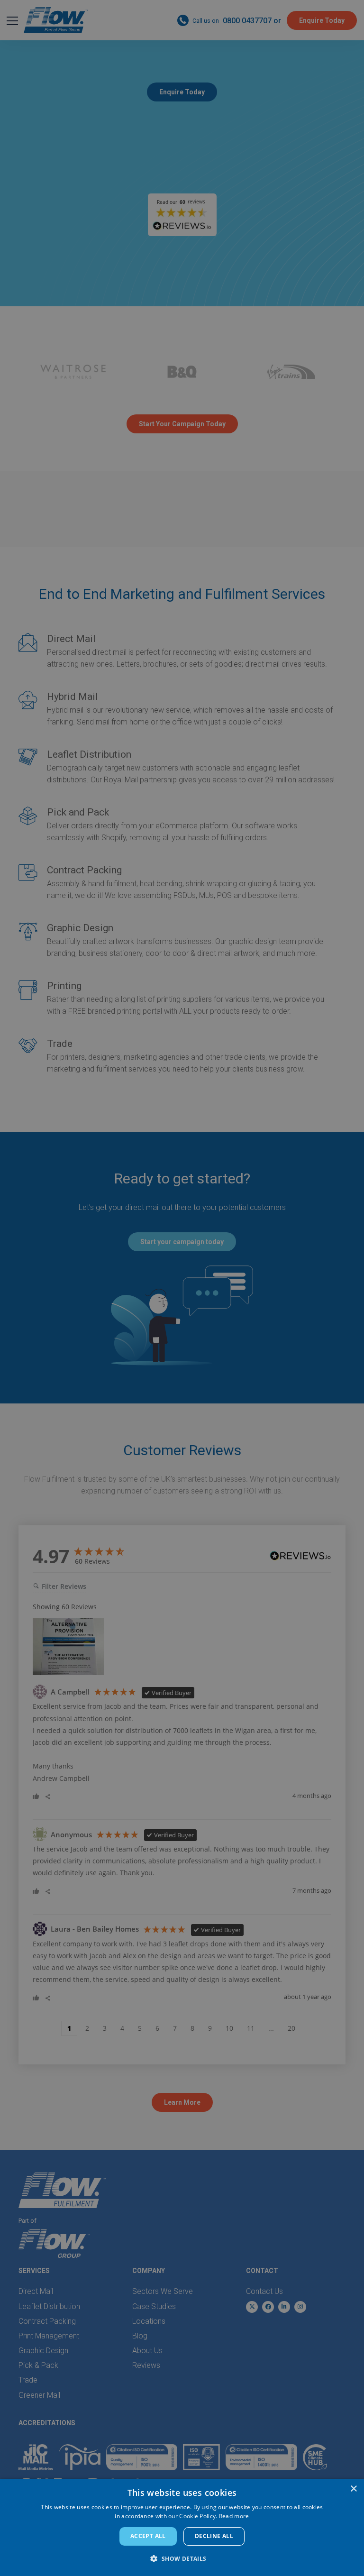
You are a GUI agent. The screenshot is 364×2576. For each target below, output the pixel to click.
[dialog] (182, 2527)
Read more (234, 2516)
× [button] (353, 2489)
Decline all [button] (214, 2536)
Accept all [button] (148, 2536)
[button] (182, 2559)
